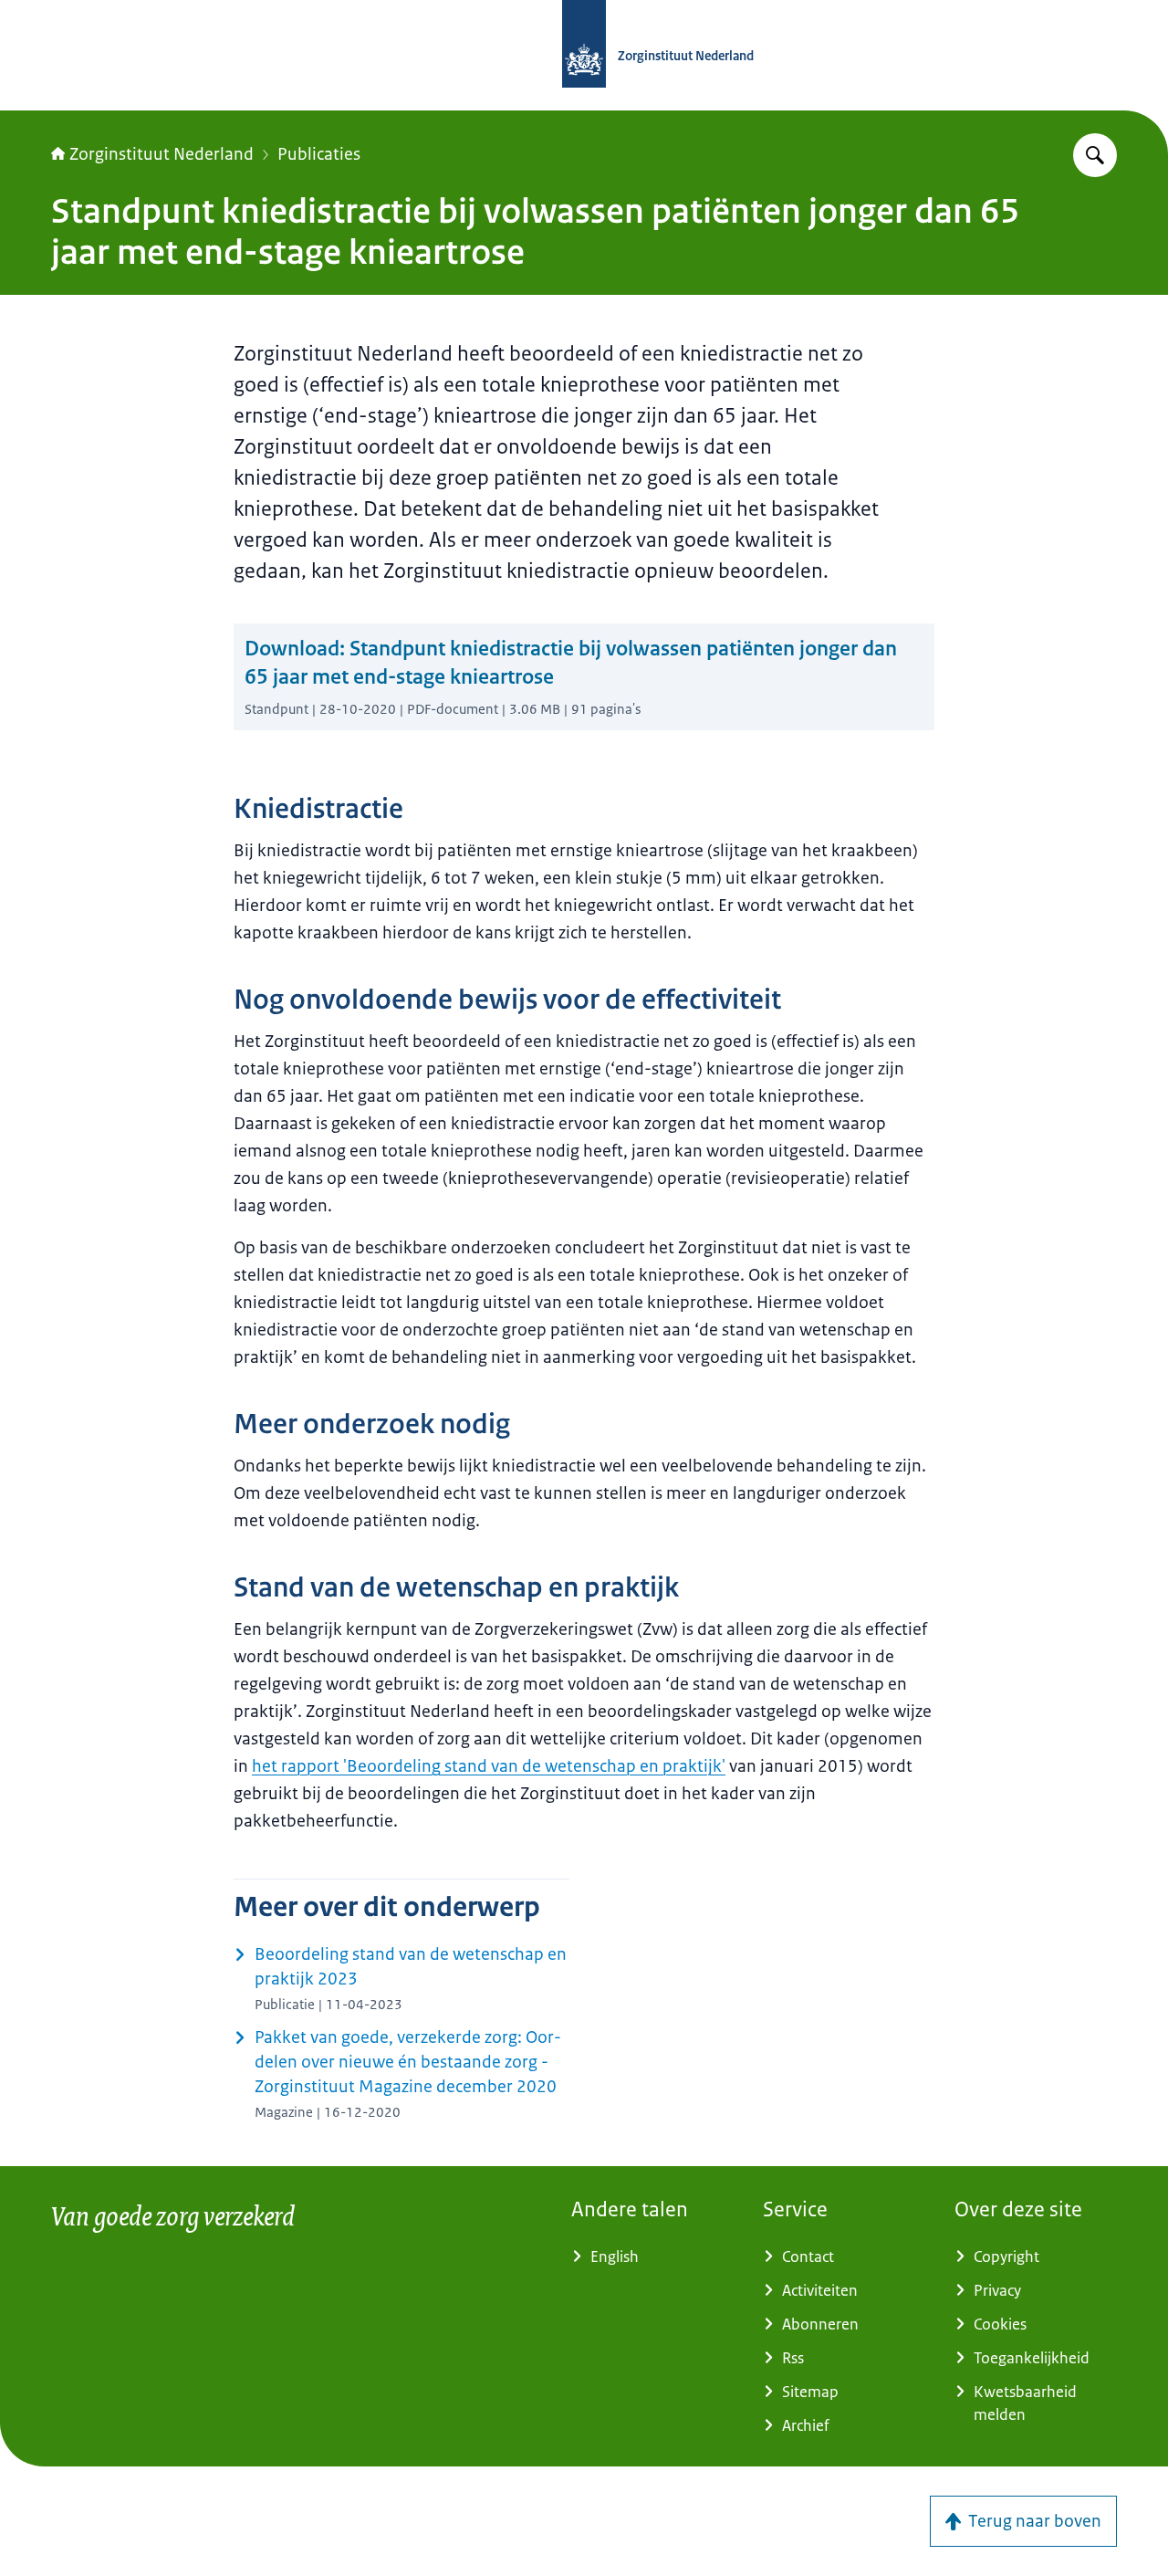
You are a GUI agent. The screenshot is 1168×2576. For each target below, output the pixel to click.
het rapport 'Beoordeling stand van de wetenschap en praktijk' (489, 1766)
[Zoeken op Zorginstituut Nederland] (1095, 155)
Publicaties (319, 154)
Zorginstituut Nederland (162, 154)
